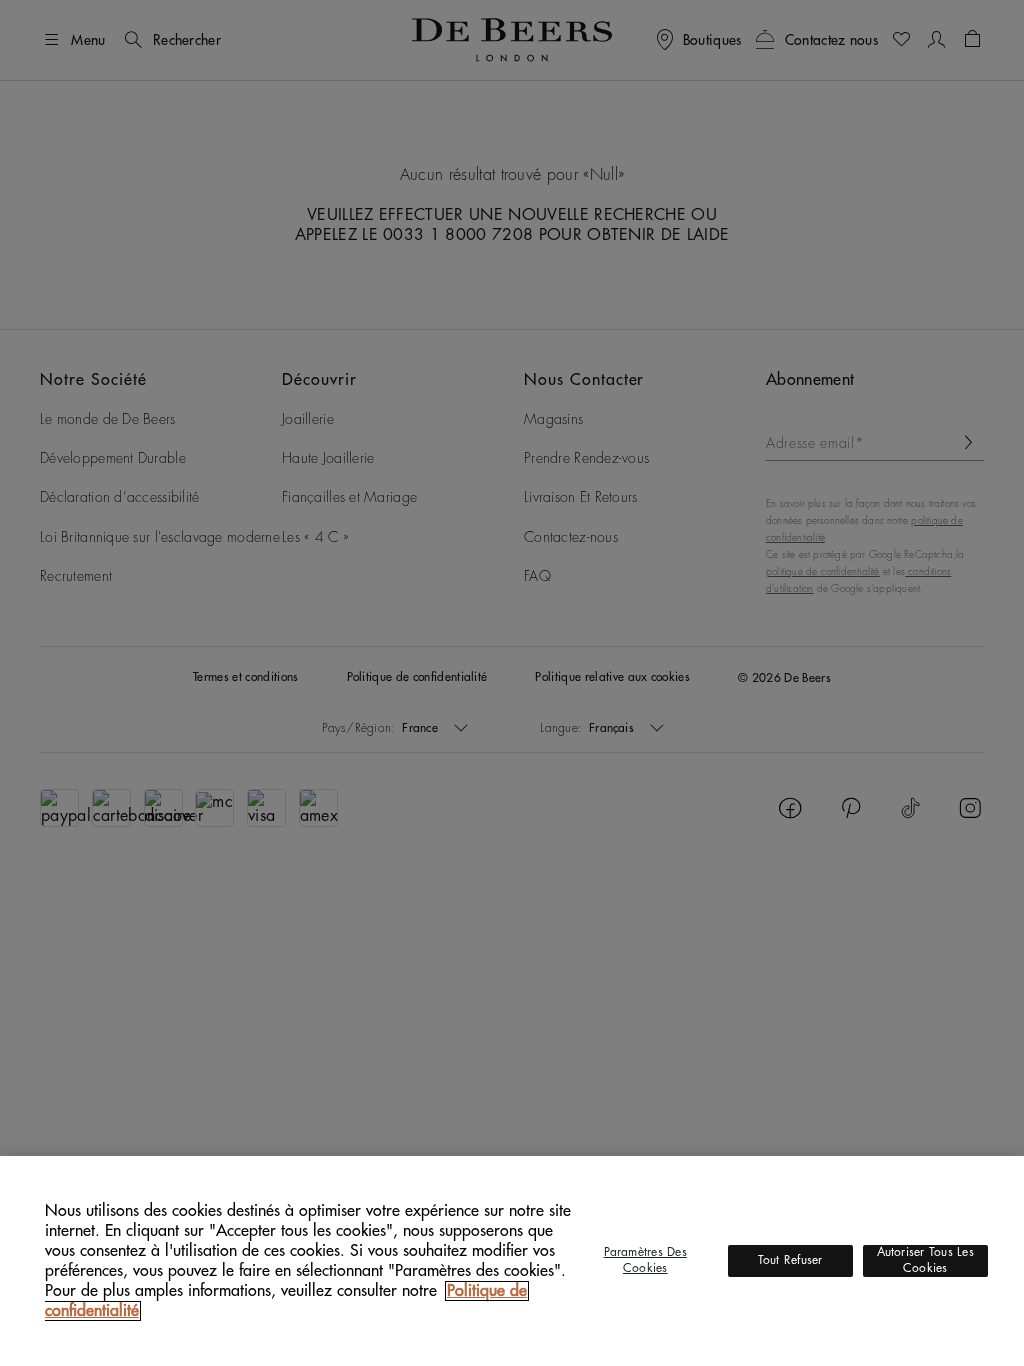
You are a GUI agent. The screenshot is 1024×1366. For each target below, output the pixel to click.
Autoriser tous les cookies (925, 1260)
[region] (512, 1261)
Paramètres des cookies (645, 1260)
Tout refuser (790, 1260)
